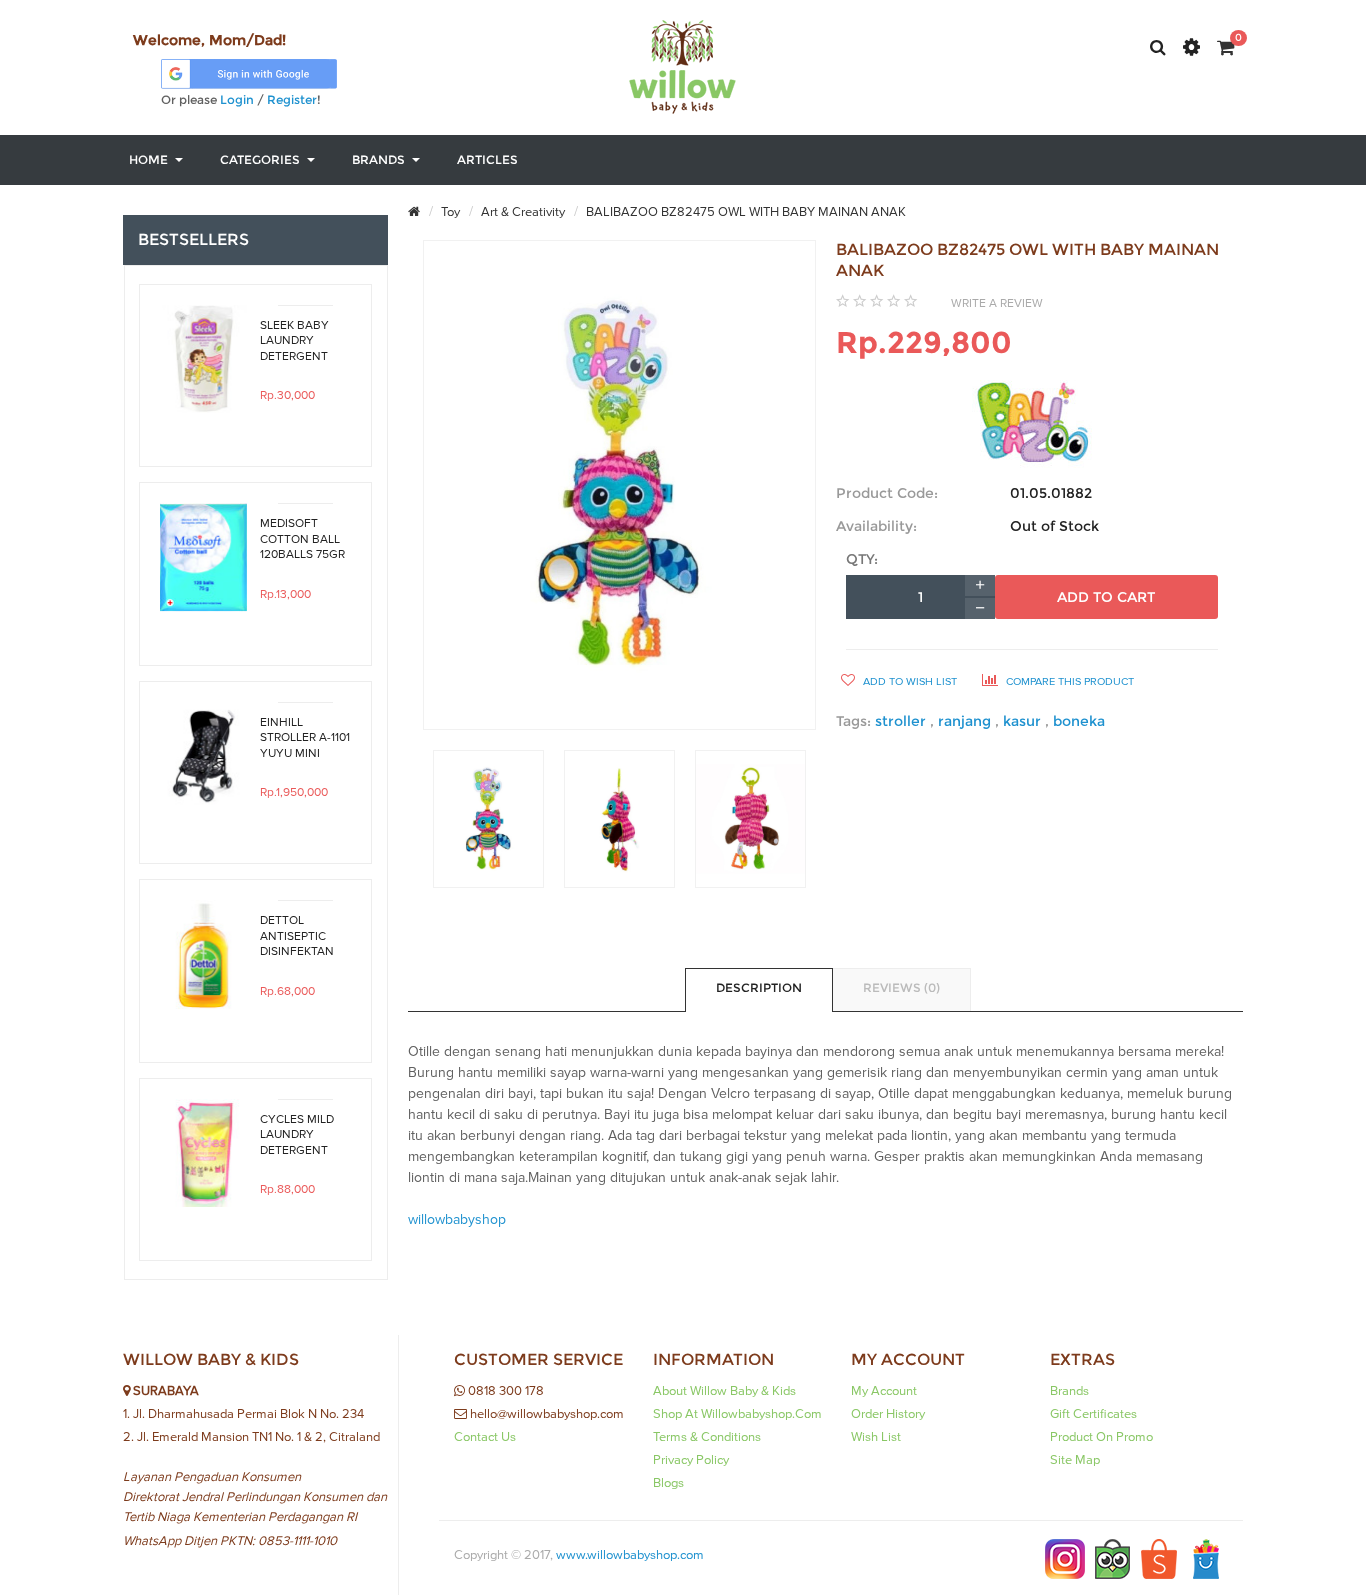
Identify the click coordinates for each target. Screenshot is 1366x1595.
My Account (884, 1391)
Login (237, 99)
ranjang (966, 721)
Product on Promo (1101, 1437)
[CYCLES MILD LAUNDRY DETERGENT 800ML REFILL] (203, 1153)
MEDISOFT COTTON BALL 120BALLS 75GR (302, 539)
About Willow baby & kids (724, 1391)
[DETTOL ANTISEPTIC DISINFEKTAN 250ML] (203, 954)
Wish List (876, 1437)
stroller (902, 721)
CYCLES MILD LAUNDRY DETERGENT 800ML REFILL (298, 1135)
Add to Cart (1106, 597)
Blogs (668, 1483)
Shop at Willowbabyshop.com (737, 1414)
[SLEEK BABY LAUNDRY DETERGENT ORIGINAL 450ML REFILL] (203, 359)
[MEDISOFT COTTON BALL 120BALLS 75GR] (203, 557)
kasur (1024, 721)
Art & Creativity (521, 212)
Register (292, 99)
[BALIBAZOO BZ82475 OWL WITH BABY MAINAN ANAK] (488, 819)
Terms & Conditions (707, 1437)
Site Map (1075, 1460)
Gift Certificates (1093, 1414)
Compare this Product (1068, 681)
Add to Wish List (908, 681)
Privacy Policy (691, 1460)
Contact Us (485, 1437)
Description (759, 987)
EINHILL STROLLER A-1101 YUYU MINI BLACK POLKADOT (305, 738)
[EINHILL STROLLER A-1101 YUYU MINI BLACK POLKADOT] (203, 756)
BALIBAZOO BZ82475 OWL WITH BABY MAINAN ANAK (744, 212)
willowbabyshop (457, 1220)
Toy (449, 212)
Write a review (997, 303)
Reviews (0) (901, 987)
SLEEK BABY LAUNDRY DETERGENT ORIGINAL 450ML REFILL (298, 341)
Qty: (862, 559)
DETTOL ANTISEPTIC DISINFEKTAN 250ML (297, 936)
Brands (1069, 1391)
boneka (1079, 721)
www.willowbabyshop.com (630, 1555)
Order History (888, 1414)
